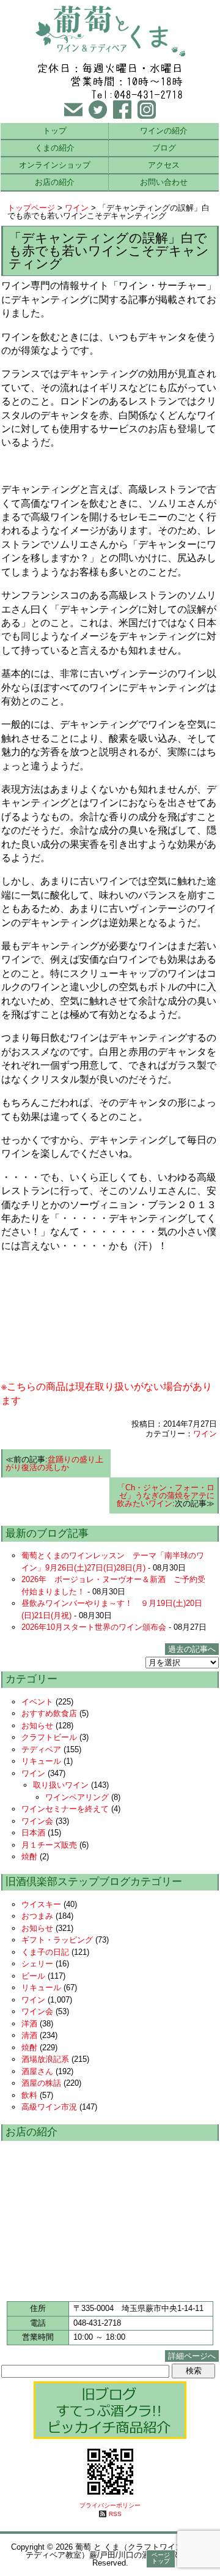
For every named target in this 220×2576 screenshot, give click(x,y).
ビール (33, 1976)
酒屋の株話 (41, 2083)
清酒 (29, 2035)
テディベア (41, 1749)
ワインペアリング (77, 1797)
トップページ (31, 208)
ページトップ (161, 2558)
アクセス (164, 165)
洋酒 (29, 2024)
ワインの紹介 (164, 131)
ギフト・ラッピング (57, 1940)
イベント (37, 1702)
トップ (55, 131)
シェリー (37, 1964)
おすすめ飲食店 (49, 1713)
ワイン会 (37, 1821)
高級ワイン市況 (49, 2107)
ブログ (164, 148)
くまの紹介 (55, 148)
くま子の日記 (45, 1952)
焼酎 (29, 1857)
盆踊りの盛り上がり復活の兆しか (54, 1463)
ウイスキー (41, 1904)
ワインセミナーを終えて (65, 1809)
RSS (115, 2514)
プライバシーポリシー (110, 2505)
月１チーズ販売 (49, 1845)
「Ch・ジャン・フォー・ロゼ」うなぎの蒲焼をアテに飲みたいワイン (166, 1495)
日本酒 (33, 1833)
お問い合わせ (164, 182)
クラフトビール (49, 1737)
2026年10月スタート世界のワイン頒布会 (94, 1627)
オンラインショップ (55, 165)
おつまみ (37, 1916)
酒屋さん (37, 2071)
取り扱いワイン (61, 1785)
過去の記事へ (192, 1649)
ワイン (77, 208)
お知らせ (37, 1726)
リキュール (41, 1761)
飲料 (29, 2095)
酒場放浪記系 (45, 2059)
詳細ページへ (192, 2356)
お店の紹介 (55, 182)
